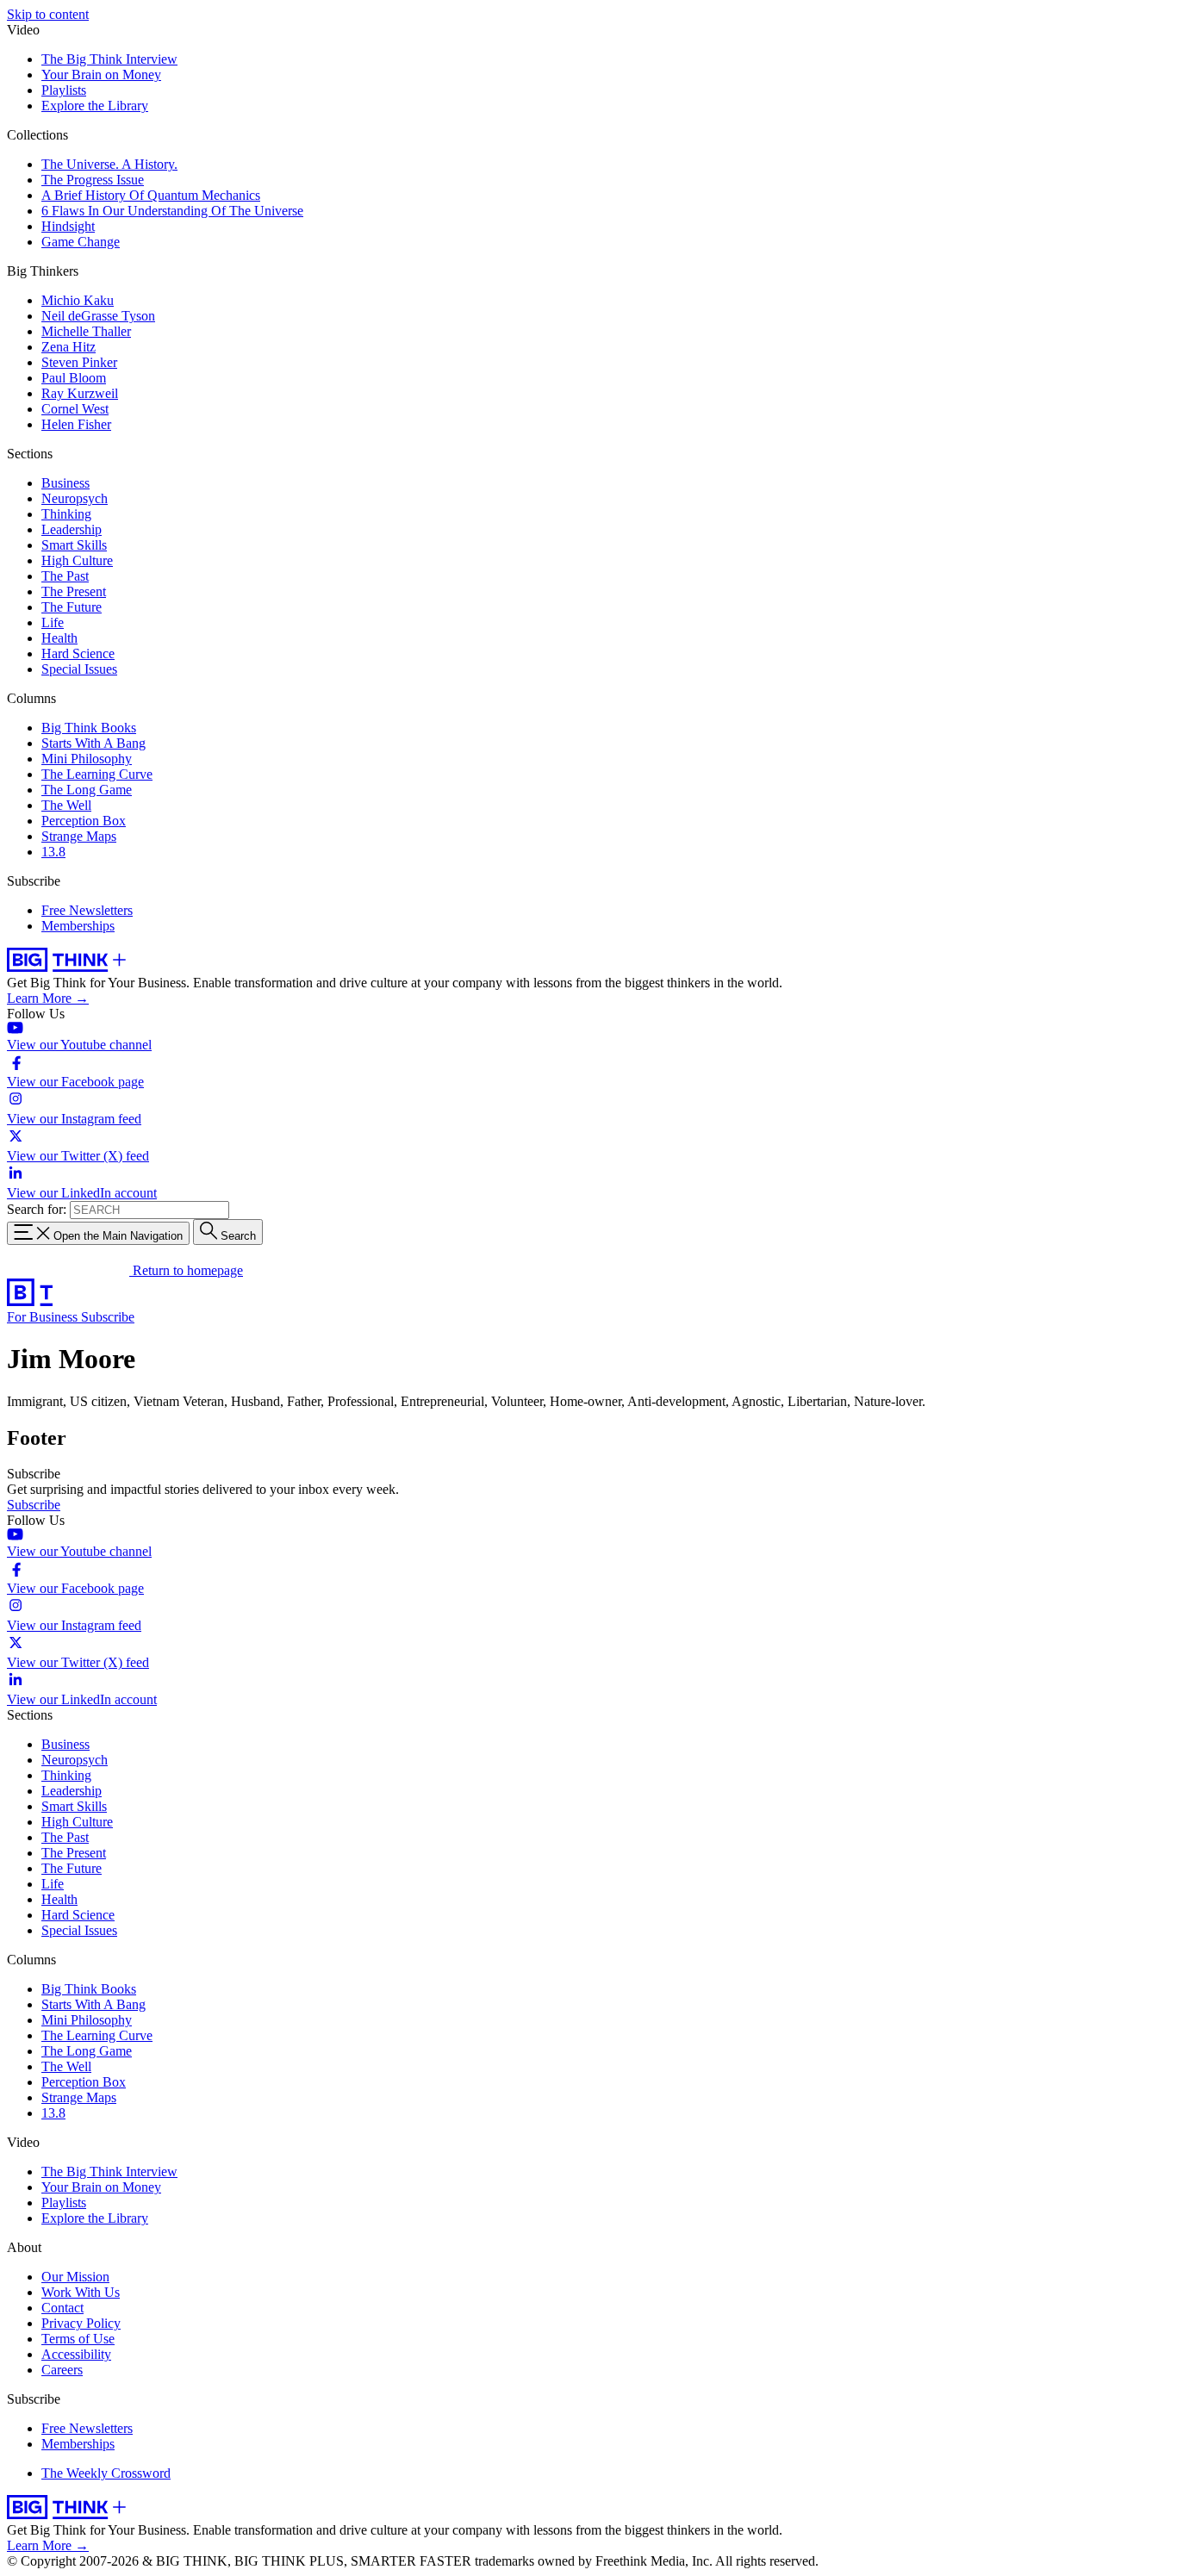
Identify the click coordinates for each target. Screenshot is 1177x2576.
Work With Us (81, 2292)
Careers (62, 2370)
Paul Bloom (74, 378)
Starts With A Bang (93, 743)
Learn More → (48, 998)
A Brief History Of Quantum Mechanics (151, 195)
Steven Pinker (79, 362)
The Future (72, 607)
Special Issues (79, 669)
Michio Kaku (78, 300)
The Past (65, 576)
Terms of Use (78, 2339)
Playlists (64, 90)
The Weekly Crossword (106, 2473)
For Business (44, 1317)
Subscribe (108, 1317)
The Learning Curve (97, 774)
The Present (74, 591)
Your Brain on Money (101, 75)
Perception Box (84, 821)
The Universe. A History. (109, 164)
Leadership (72, 529)
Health (59, 638)
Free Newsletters (87, 910)
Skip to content (48, 14)
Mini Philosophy (87, 759)
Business (65, 483)
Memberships (78, 926)
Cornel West (75, 409)
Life (53, 622)
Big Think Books (89, 728)
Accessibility (76, 2354)
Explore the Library (95, 106)
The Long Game (87, 790)
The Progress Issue (93, 180)
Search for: (37, 1209)
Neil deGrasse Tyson (98, 316)
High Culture (77, 560)
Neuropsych (75, 498)
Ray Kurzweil (80, 393)
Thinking (66, 514)
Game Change (81, 242)
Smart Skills (74, 545)
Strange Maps (79, 836)
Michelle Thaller (86, 331)
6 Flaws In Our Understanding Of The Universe (172, 211)
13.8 (53, 852)
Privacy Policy (81, 2323)
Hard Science (78, 653)
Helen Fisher (76, 424)
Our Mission (75, 2277)
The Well (66, 805)
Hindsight (68, 226)
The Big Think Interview (109, 59)
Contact (62, 2308)
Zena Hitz (69, 347)
